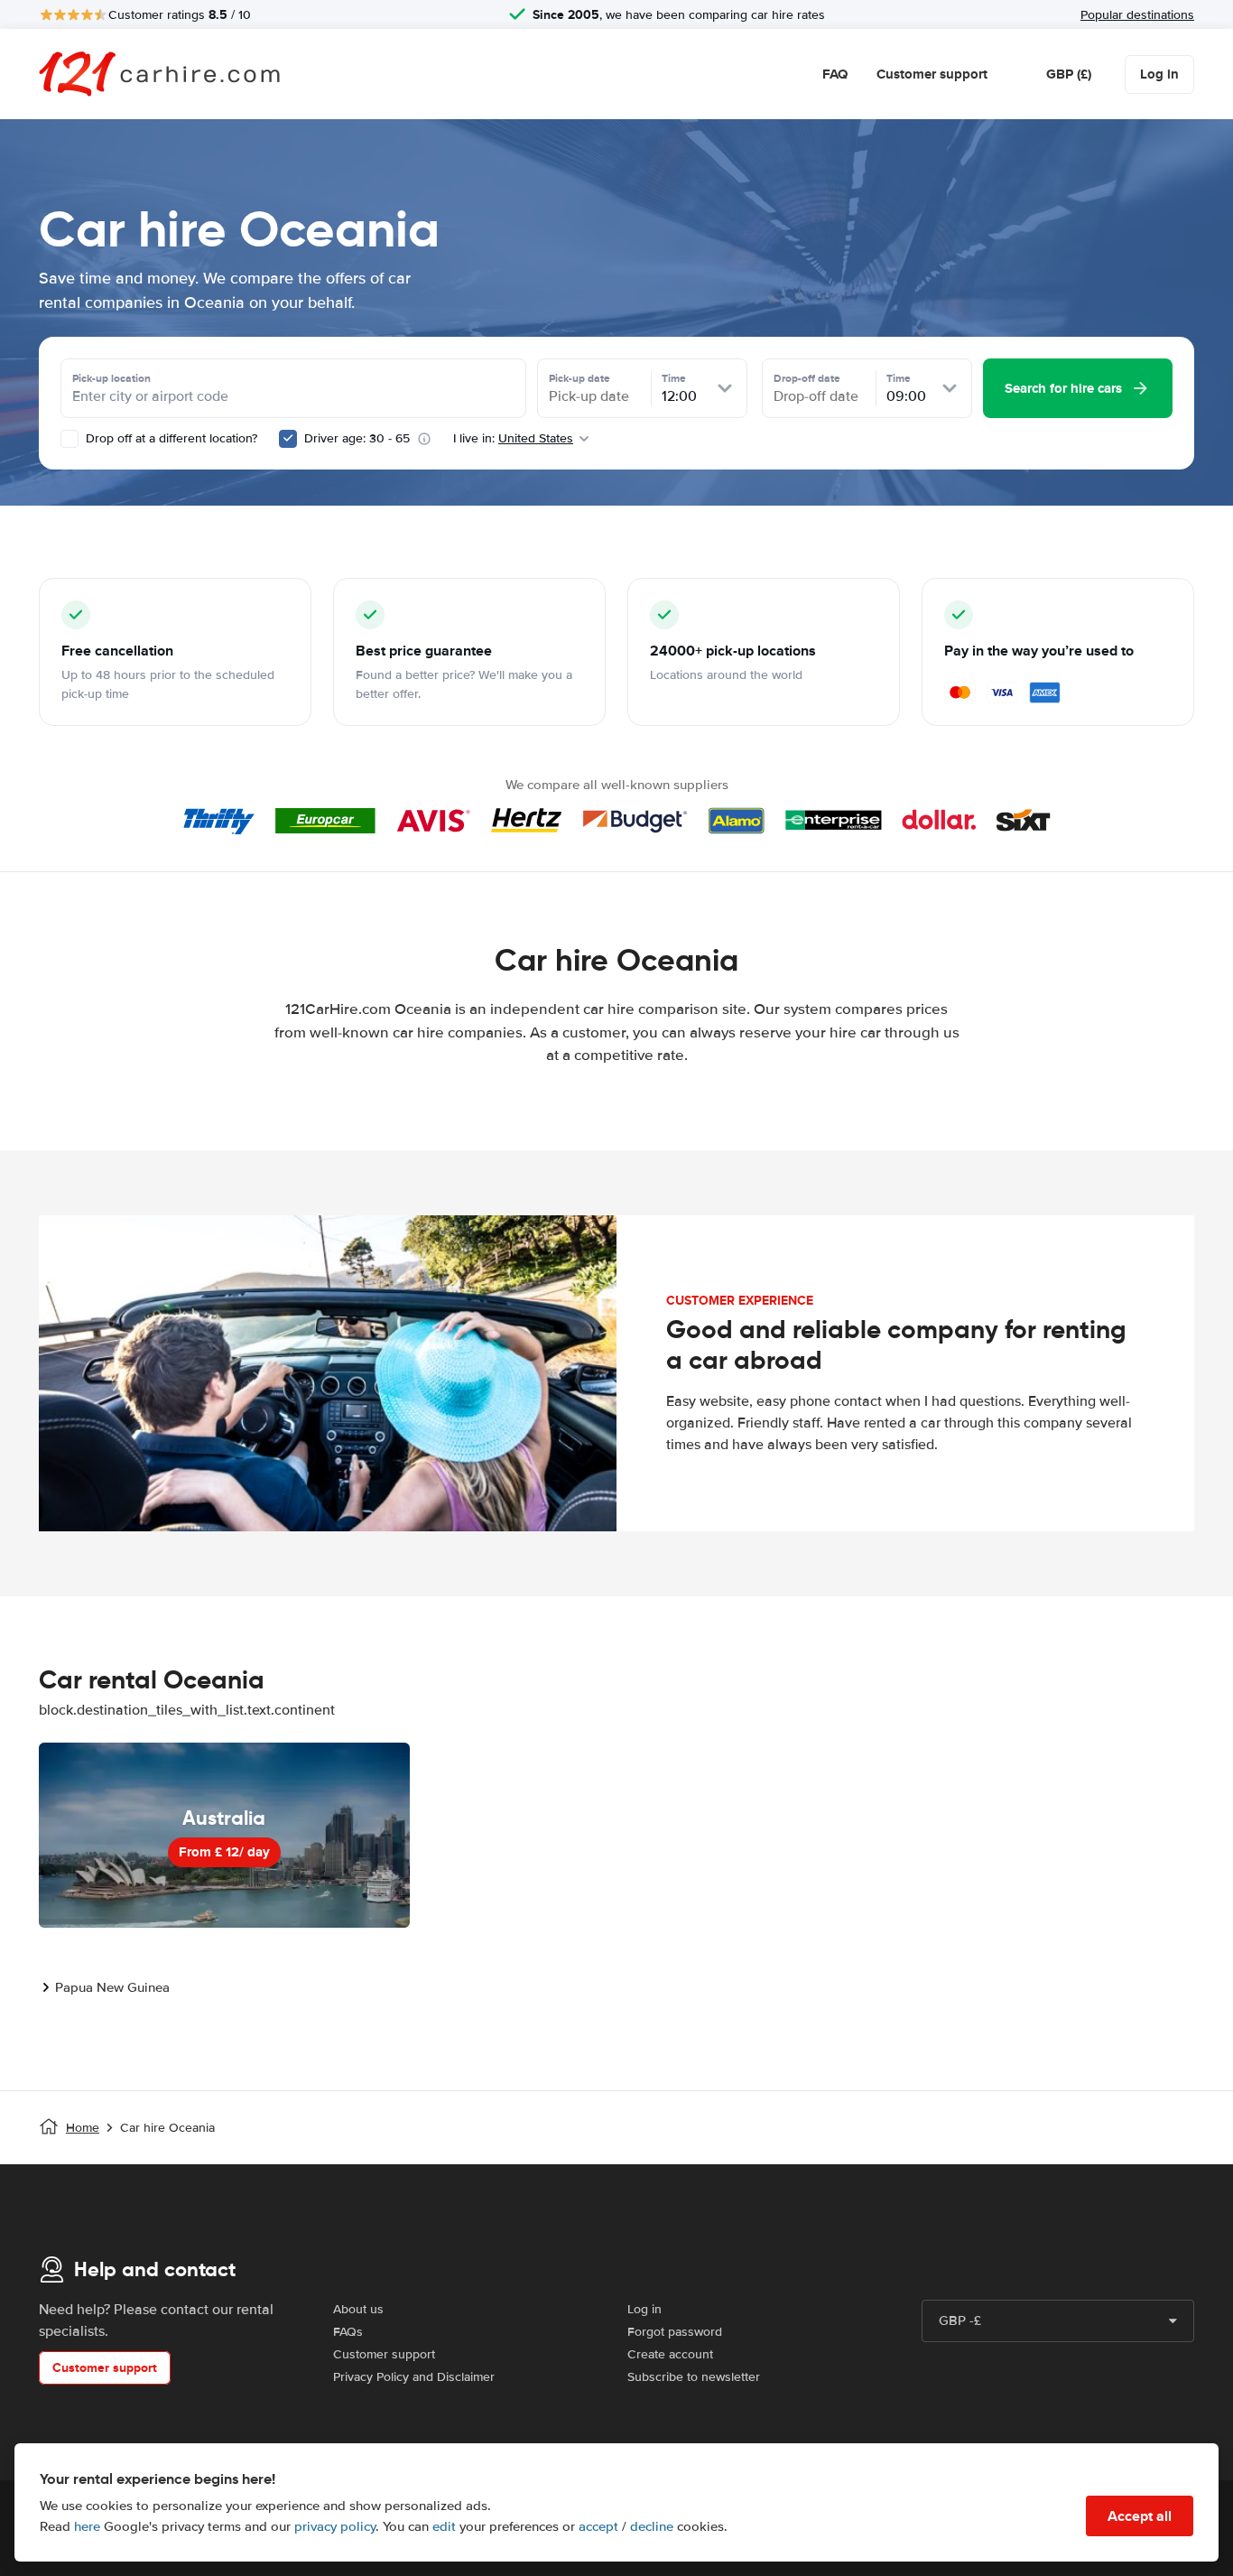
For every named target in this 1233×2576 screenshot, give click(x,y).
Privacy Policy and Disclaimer (414, 2377)
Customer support (932, 74)
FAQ (835, 74)
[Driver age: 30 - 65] (288, 439)
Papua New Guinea (112, 1987)
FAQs (348, 2332)
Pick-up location (111, 378)
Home (83, 2128)
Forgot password (675, 2332)
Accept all (1140, 2516)
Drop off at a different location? (170, 438)
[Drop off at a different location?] (70, 439)
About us (358, 2309)
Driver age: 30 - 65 (357, 438)
